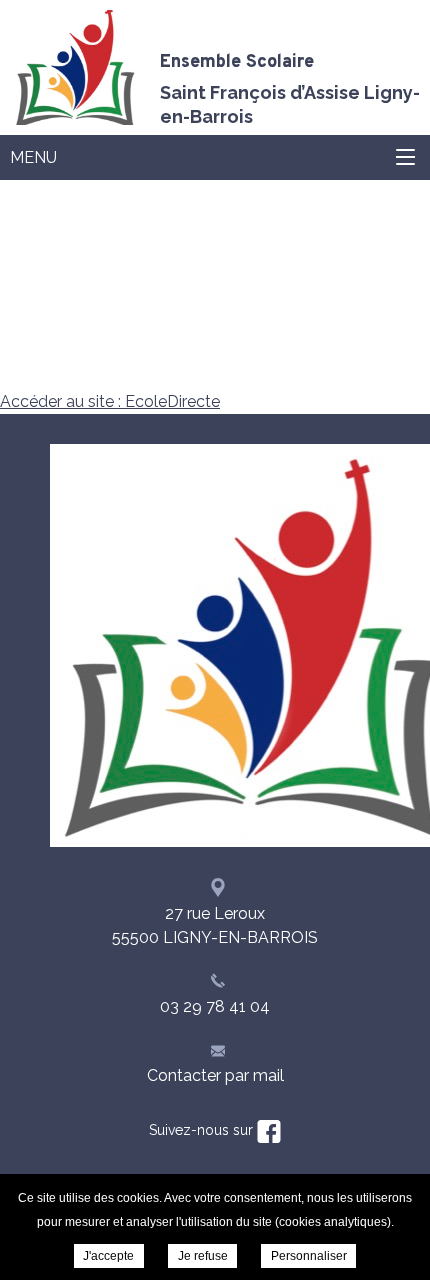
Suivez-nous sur (203, 1130)
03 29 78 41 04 (215, 1006)
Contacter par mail (215, 1075)
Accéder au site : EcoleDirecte (110, 401)
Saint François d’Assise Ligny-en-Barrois (290, 88)
